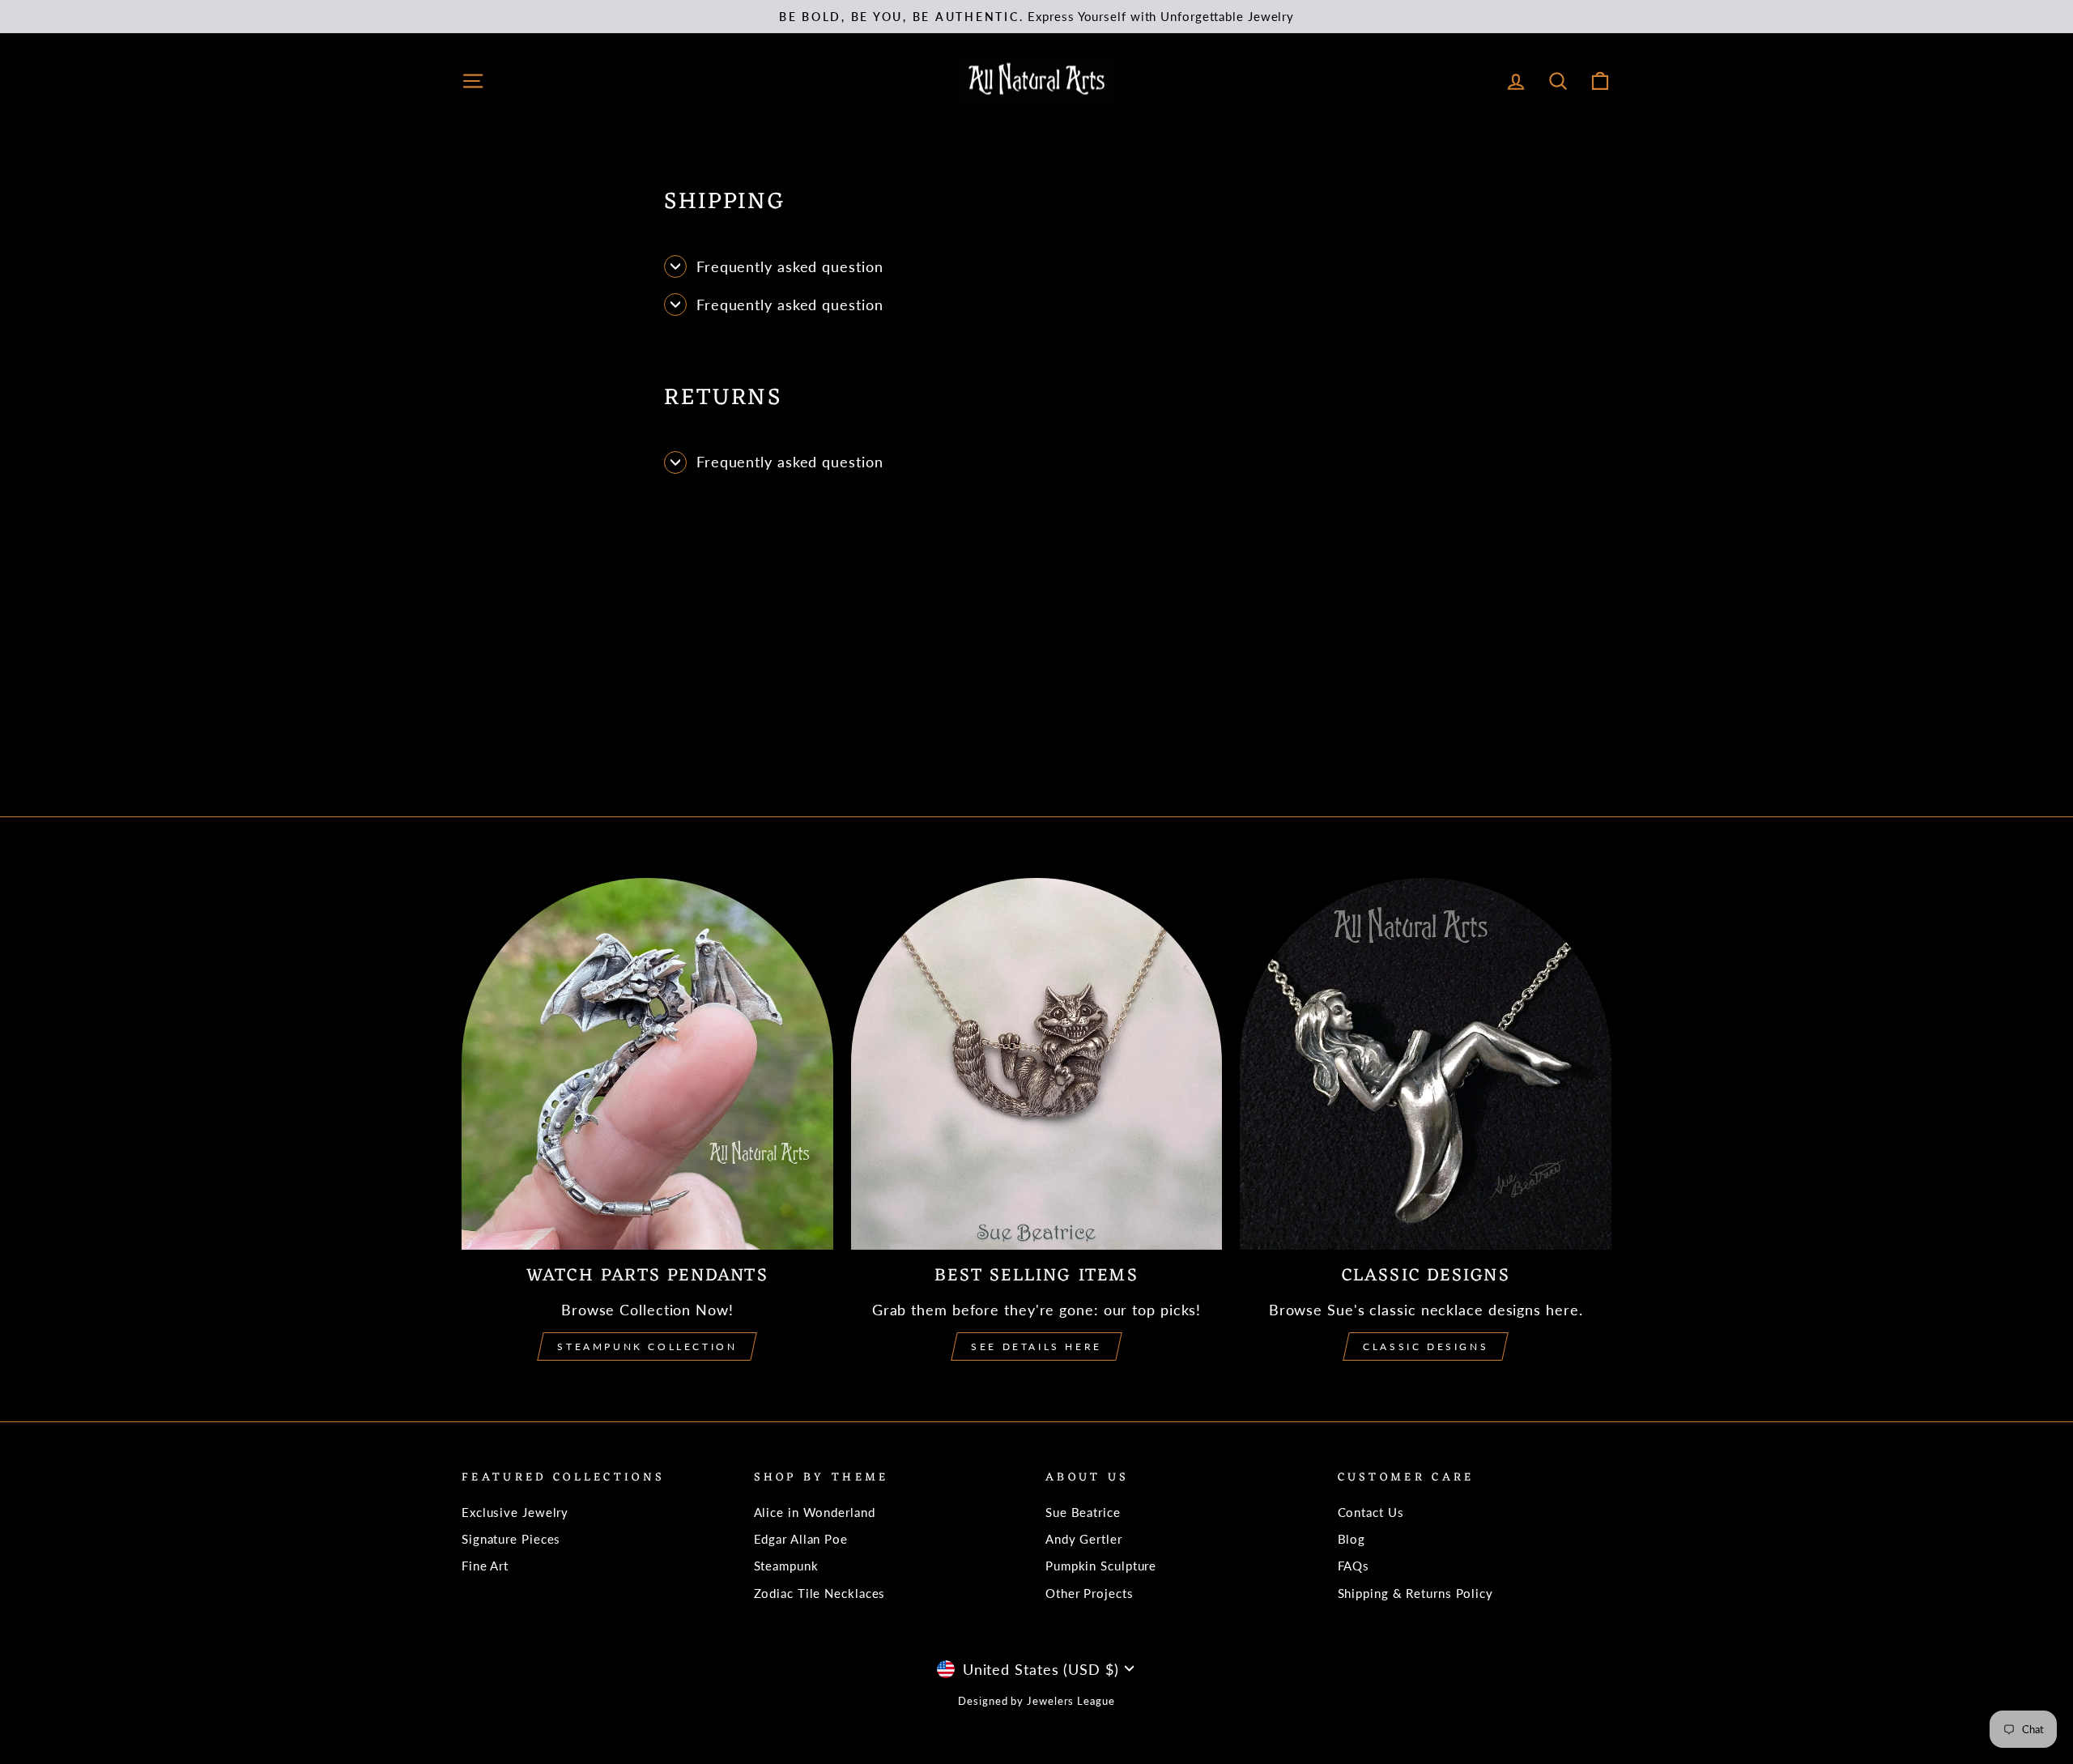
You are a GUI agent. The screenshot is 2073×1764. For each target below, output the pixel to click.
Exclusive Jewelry (515, 1512)
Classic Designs (1426, 1346)
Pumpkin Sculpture (1101, 1566)
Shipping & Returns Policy (1416, 1593)
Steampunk (786, 1566)
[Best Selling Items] (1037, 1064)
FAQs (1354, 1566)
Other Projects (1090, 1593)
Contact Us (1371, 1512)
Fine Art (485, 1566)
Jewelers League (1071, 1701)
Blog (1352, 1539)
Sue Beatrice (1083, 1512)
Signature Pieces (511, 1539)
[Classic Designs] (1426, 1064)
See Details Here (1036, 1346)
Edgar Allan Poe (801, 1539)
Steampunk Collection (647, 1346)
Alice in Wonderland (815, 1512)
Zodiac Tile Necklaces (820, 1593)
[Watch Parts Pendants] (647, 1064)
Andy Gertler (1084, 1539)
